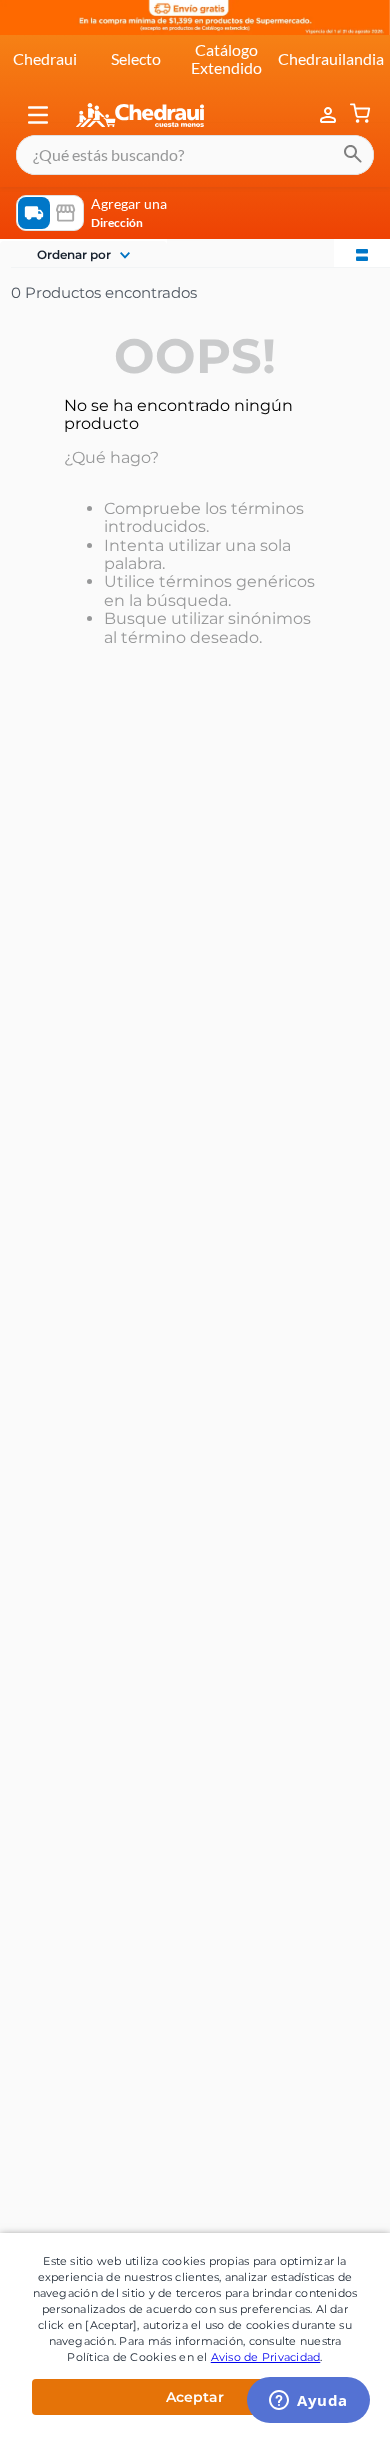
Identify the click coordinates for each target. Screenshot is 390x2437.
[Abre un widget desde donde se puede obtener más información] (308, 2402)
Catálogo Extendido (226, 58)
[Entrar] (330, 115)
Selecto (136, 58)
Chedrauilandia (331, 58)
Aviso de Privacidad (266, 2357)
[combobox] (195, 155)
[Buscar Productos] (353, 155)
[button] (38, 115)
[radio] (362, 253)
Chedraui (45, 58)
